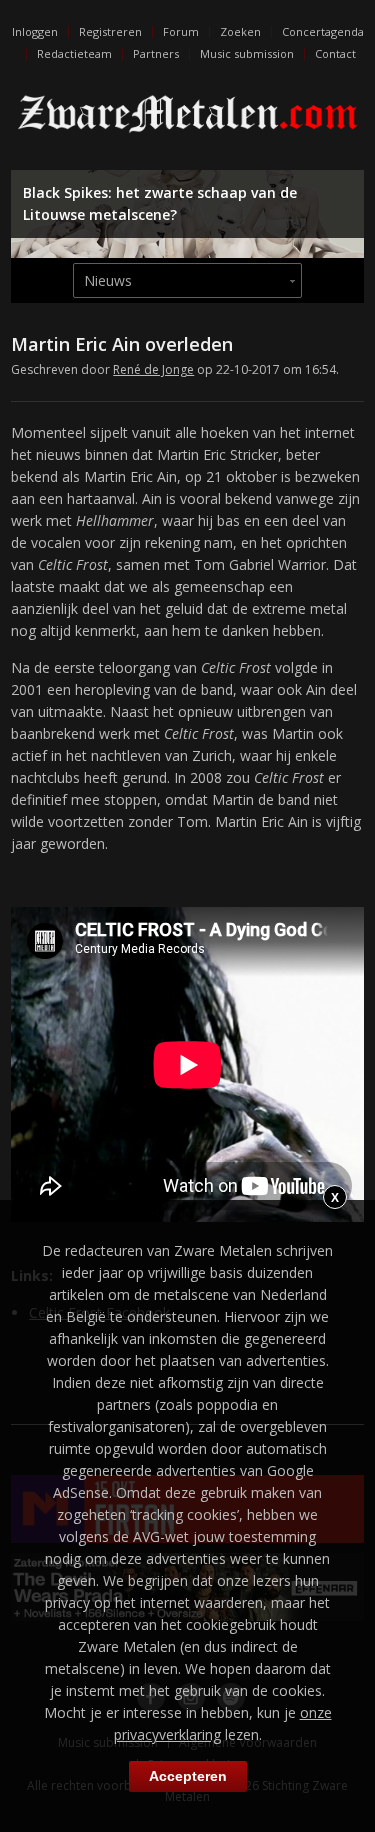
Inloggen (35, 31)
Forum (181, 31)
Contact (335, 53)
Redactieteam (74, 53)
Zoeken (240, 31)
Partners (156, 53)
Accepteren (188, 1776)
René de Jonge (153, 369)
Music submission (247, 53)
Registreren (110, 31)
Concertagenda (323, 31)
